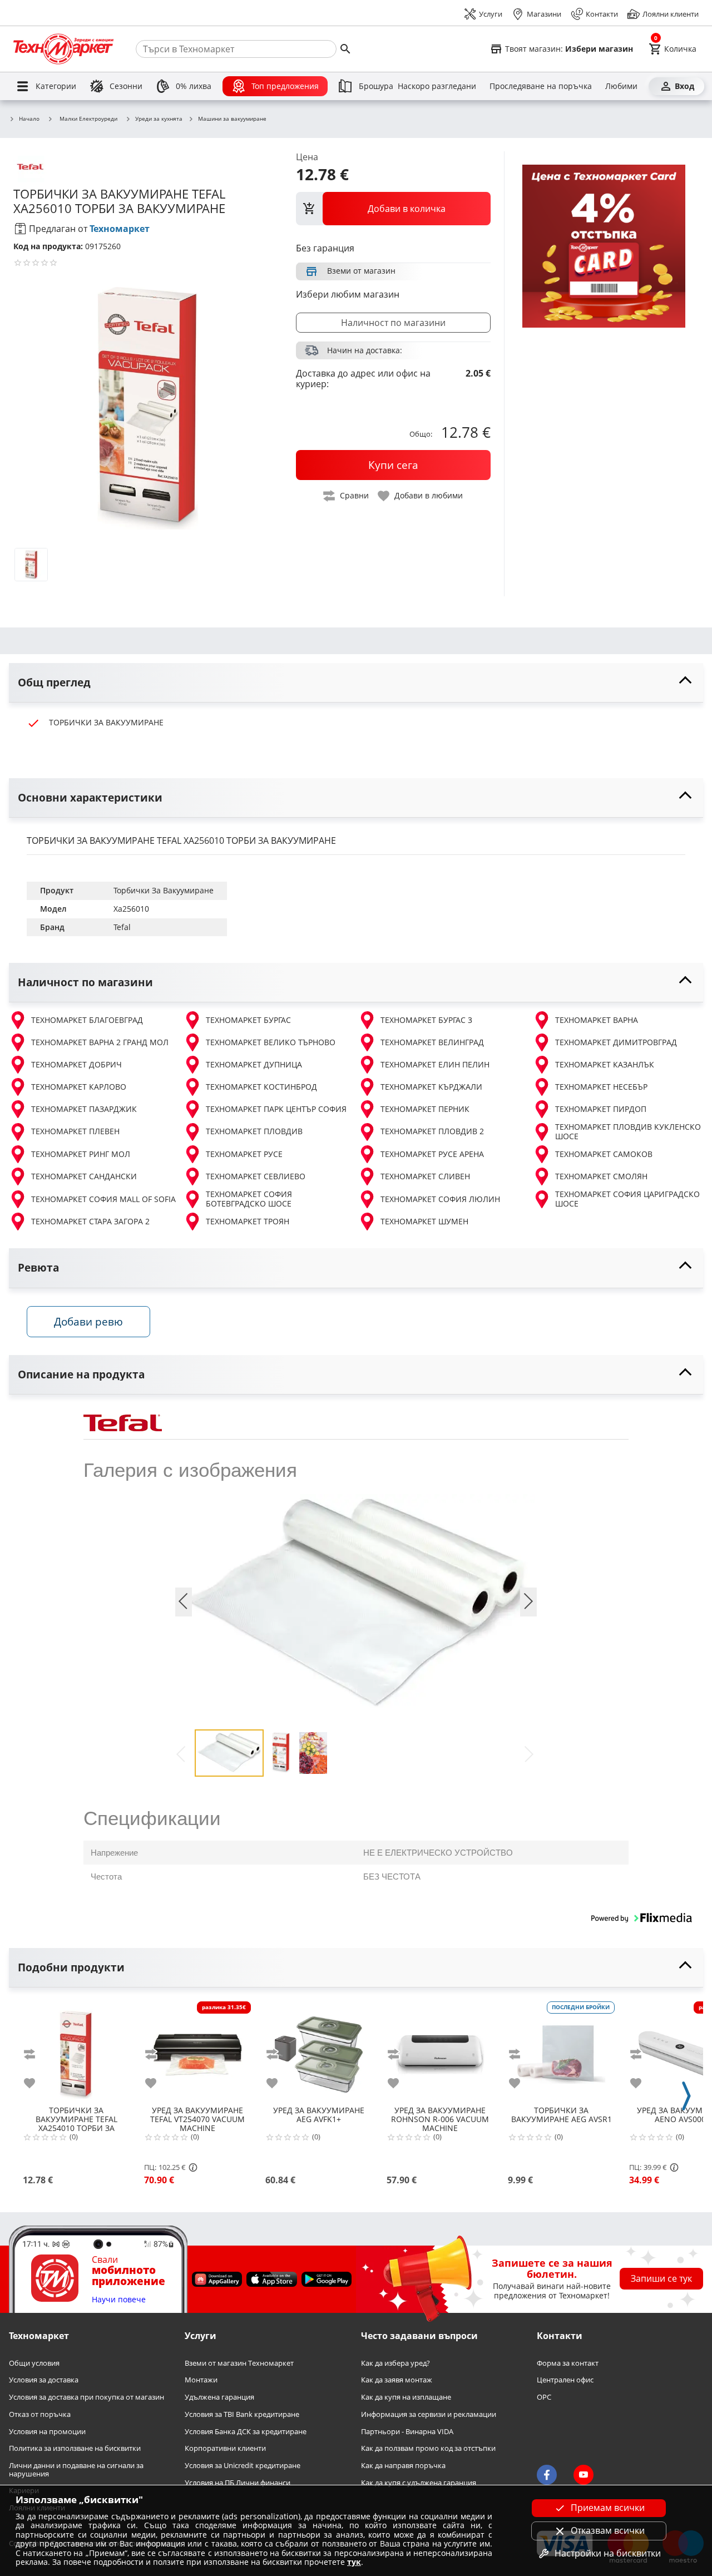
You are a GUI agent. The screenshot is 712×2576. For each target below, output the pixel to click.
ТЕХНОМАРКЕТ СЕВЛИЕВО (256, 1176)
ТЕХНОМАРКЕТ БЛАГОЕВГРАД (87, 1020)
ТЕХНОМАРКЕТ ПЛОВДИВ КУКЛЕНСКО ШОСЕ (628, 1132)
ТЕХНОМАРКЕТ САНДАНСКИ (84, 1176)
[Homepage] (63, 49)
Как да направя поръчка (403, 2466)
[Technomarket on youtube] (584, 2475)
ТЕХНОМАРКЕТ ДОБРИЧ (76, 1064)
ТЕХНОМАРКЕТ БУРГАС (248, 1020)
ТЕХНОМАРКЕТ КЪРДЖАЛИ (431, 1087)
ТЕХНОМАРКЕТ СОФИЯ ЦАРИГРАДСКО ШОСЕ (627, 1199)
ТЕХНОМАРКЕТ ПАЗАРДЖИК (84, 1109)
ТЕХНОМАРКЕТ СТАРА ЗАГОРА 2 (90, 1221)
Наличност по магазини (393, 323)
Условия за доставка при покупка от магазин (86, 2397)
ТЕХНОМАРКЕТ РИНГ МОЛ (81, 1154)
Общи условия (34, 2363)
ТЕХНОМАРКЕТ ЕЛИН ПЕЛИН (435, 1064)
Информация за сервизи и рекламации (429, 2414)
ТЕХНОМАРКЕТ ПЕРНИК (425, 1109)
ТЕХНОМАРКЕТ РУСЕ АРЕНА (432, 1154)
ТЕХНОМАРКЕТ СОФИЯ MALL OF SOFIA (103, 1199)
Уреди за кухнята (159, 119)
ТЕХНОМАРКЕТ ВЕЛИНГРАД (432, 1042)
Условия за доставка (44, 2380)
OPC (544, 2397)
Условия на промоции (47, 2432)
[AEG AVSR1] (561, 2050)
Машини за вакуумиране (232, 119)
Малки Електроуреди (88, 118)
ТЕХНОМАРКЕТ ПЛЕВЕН (75, 1131)
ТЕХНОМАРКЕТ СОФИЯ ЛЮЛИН (440, 1199)
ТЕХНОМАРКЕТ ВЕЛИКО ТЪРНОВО (271, 1042)
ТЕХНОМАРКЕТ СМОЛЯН (601, 1176)
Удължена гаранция (219, 2397)
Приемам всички (608, 2508)
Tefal (122, 927)
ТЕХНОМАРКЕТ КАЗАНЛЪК (605, 1064)
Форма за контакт (568, 2363)
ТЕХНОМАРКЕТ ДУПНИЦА (254, 1064)
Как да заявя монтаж (397, 2380)
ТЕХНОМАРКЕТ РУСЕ (244, 1154)
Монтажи (201, 2380)
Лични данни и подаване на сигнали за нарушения (76, 2469)
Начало (29, 119)
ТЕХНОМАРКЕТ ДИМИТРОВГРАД (616, 1042)
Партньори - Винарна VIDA (407, 2432)
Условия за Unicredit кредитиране (243, 2466)
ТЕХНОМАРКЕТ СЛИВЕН (425, 1176)
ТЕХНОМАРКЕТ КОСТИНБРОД (261, 1087)
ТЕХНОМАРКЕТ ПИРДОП (601, 1109)
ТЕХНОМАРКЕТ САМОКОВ (604, 1154)
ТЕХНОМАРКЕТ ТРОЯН (248, 1221)
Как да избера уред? (395, 2363)
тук (354, 2562)
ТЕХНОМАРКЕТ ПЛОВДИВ (254, 1131)
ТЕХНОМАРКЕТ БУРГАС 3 (426, 1020)
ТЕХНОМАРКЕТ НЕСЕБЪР (601, 1087)
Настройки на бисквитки (608, 2553)
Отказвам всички (608, 2530)
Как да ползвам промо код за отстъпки (428, 2448)
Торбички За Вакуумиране (164, 890)
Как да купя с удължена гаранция (419, 2483)
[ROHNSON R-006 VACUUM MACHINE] (440, 2050)
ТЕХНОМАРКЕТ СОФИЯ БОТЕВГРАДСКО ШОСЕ (249, 1199)
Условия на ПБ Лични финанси (238, 2483)
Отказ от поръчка (40, 2414)
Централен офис (565, 2380)
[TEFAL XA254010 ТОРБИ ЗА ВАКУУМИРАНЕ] (76, 2050)
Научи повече (119, 2300)
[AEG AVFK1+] (319, 2050)
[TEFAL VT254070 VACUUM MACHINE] (197, 2050)
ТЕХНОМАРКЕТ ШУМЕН (424, 1221)
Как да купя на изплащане (406, 2397)
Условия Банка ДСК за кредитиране (246, 2432)
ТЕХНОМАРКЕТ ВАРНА (597, 1020)
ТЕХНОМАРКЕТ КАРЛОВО (79, 1087)
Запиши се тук (661, 2278)
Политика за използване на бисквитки (75, 2448)
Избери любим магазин (348, 294)
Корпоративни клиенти (225, 2448)
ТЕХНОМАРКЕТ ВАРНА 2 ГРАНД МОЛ (100, 1042)
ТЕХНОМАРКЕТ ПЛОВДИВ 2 (432, 1131)
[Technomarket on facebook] (547, 2475)
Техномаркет (120, 229)
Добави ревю (88, 1321)
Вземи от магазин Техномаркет (239, 2363)
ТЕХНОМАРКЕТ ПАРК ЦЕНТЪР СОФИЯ (276, 1109)
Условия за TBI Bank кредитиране (242, 2414)
